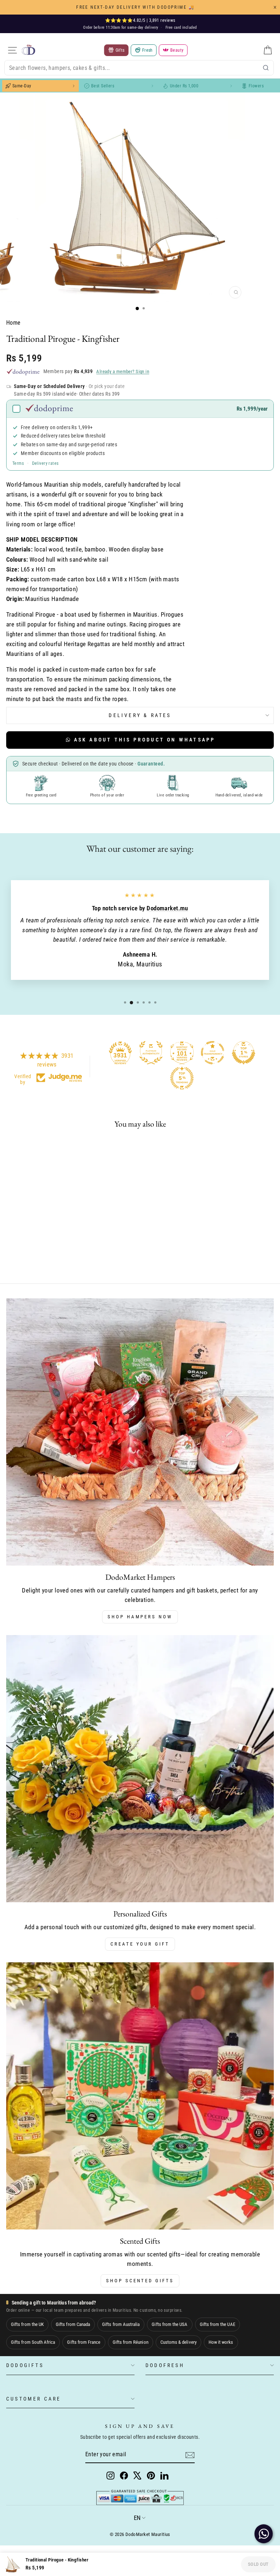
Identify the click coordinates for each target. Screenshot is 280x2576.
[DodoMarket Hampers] (140, 1432)
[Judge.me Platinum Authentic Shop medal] (151, 1053)
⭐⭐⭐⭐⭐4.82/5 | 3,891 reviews (140, 20)
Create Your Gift (140, 1944)
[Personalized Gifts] (140, 1769)
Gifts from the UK (27, 2324)
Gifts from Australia (121, 2324)
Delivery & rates (140, 715)
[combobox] (139, 68)
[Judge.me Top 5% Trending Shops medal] (182, 1078)
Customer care (34, 2399)
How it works (221, 2342)
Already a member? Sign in (123, 371)
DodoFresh (165, 2365)
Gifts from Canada (73, 2324)
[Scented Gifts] (140, 2096)
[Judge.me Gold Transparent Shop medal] (213, 1053)
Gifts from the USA (170, 2324)
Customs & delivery (178, 2342)
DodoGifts (25, 2365)
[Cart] (268, 50)
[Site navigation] (12, 50)
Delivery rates (45, 463)
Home (13, 323)
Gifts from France (84, 2342)
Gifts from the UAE (217, 2324)
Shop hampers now (140, 1617)
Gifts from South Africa (33, 2342)
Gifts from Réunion (131, 2342)
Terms (18, 463)
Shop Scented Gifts (140, 2281)
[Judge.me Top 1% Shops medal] (244, 1053)
